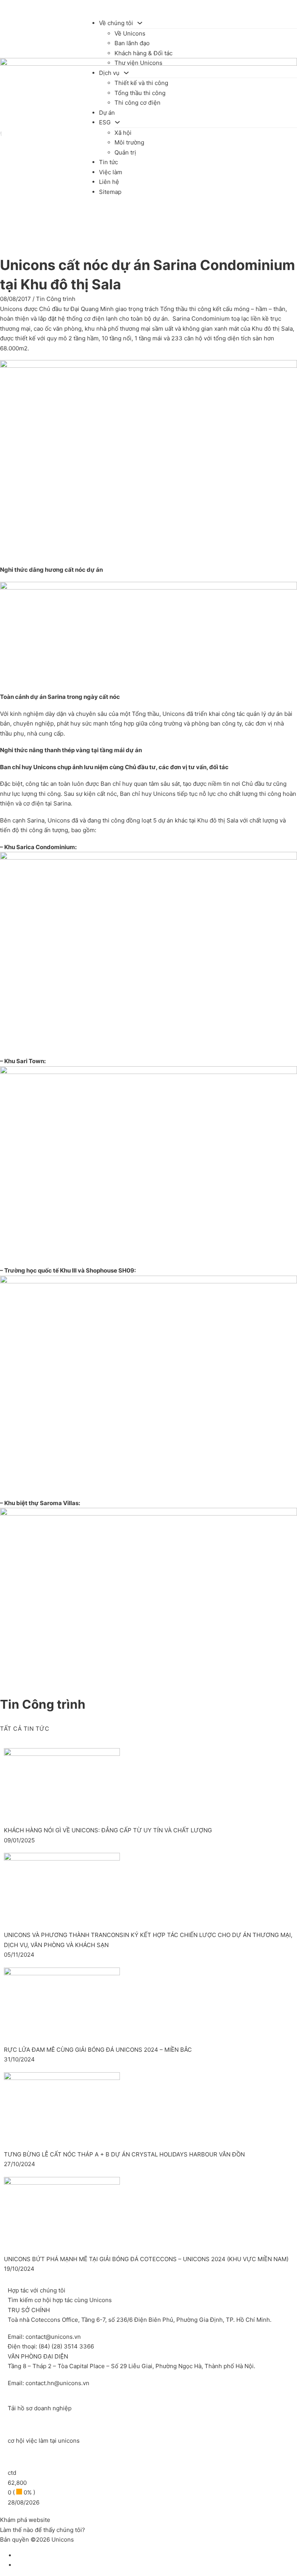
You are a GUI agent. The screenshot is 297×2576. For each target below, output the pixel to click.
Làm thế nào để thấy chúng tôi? (43, 2530)
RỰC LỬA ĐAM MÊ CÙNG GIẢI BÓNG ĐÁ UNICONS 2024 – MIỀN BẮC (98, 2050)
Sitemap (110, 192)
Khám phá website (25, 2520)
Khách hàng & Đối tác (143, 53)
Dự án (107, 113)
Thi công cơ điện (137, 103)
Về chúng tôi (116, 23)
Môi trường (129, 142)
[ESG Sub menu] (117, 122)
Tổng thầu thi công (140, 93)
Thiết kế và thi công (141, 83)
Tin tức (108, 162)
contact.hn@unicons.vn (57, 2383)
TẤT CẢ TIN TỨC (25, 1729)
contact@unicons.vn (53, 2337)
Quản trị (125, 152)
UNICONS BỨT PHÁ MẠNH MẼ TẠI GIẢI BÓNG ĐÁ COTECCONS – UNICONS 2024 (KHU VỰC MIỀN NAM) (146, 2259)
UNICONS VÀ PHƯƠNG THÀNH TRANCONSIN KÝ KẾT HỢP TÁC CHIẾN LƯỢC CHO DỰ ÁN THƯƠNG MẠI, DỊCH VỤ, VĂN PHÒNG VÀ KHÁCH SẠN (148, 1940)
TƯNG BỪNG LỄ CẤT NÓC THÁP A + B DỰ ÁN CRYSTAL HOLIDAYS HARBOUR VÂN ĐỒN (124, 2154)
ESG (105, 122)
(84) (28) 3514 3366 (66, 2346)
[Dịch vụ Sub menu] (126, 73)
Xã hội (123, 133)
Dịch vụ (109, 73)
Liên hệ (109, 182)
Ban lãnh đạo (132, 43)
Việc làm (111, 172)
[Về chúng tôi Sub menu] (140, 23)
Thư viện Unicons (138, 63)
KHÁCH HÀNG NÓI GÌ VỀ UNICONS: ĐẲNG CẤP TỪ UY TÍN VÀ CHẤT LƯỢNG (108, 1830)
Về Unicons (130, 33)
